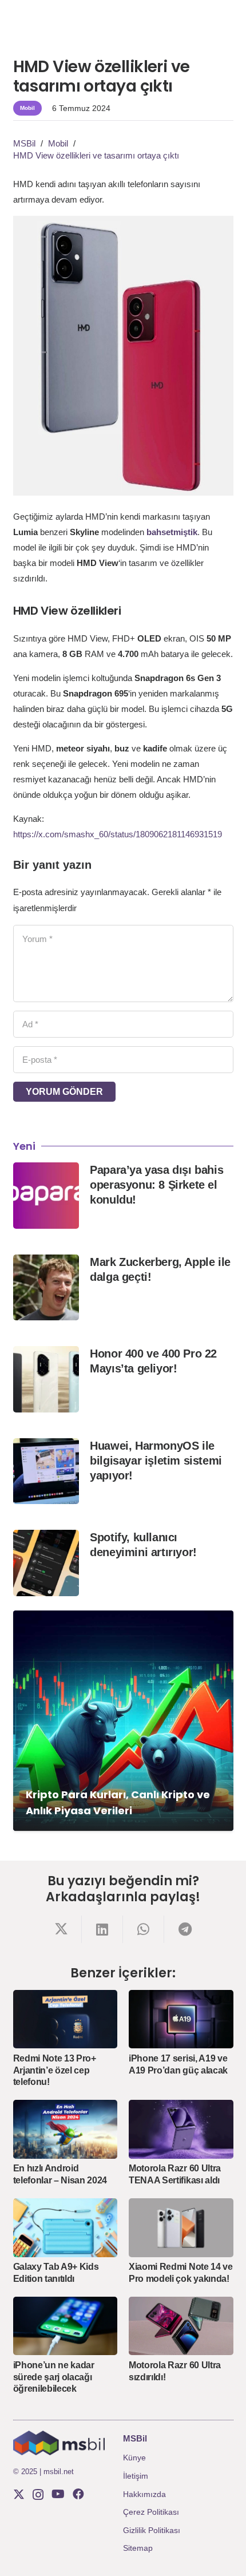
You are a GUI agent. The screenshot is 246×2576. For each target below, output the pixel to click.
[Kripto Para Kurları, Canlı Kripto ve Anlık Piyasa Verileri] (123, 1721)
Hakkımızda (144, 2494)
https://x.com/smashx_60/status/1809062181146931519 (118, 834)
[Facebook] (78, 2494)
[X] (19, 2494)
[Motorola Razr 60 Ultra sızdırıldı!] (181, 2326)
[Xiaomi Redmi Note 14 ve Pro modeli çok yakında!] (181, 2228)
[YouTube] (58, 2494)
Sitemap (138, 2548)
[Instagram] (38, 2495)
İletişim (136, 2476)
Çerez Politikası (151, 2512)
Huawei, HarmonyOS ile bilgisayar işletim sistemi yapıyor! (156, 1461)
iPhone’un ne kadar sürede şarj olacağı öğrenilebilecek (54, 2377)
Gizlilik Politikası (152, 2530)
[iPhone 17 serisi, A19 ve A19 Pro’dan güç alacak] (181, 2019)
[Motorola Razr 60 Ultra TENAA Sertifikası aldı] (181, 2129)
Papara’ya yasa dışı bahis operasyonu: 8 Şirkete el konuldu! (156, 1185)
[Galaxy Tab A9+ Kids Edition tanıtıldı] (66, 2228)
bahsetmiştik (172, 532)
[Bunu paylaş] (61, 1929)
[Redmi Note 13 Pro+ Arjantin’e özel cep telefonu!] (66, 2019)
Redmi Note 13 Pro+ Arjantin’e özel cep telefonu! (55, 2070)
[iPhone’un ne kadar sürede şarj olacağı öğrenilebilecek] (66, 2326)
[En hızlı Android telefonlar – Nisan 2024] (66, 2129)
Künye (134, 2458)
